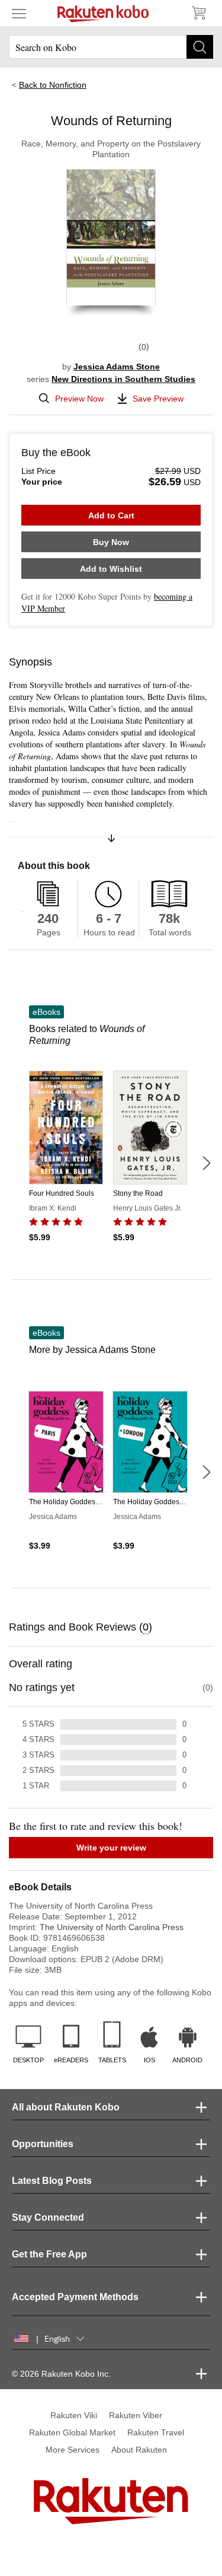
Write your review (111, 1848)
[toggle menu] (19, 13)
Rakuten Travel (156, 2432)
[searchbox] (111, 47)
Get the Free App (49, 2254)
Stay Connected (48, 2217)
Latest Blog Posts (52, 2181)
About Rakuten (139, 2450)
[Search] (200, 47)
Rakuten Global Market (72, 2432)
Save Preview (158, 399)
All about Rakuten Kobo (66, 2107)
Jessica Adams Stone (117, 367)
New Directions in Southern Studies (123, 379)
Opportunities (43, 2144)
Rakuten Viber (136, 2415)
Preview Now (79, 399)
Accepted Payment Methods (75, 2297)
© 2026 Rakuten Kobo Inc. (61, 2374)
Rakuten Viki (74, 2415)
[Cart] (198, 13)
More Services (73, 2450)
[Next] (206, 1163)
